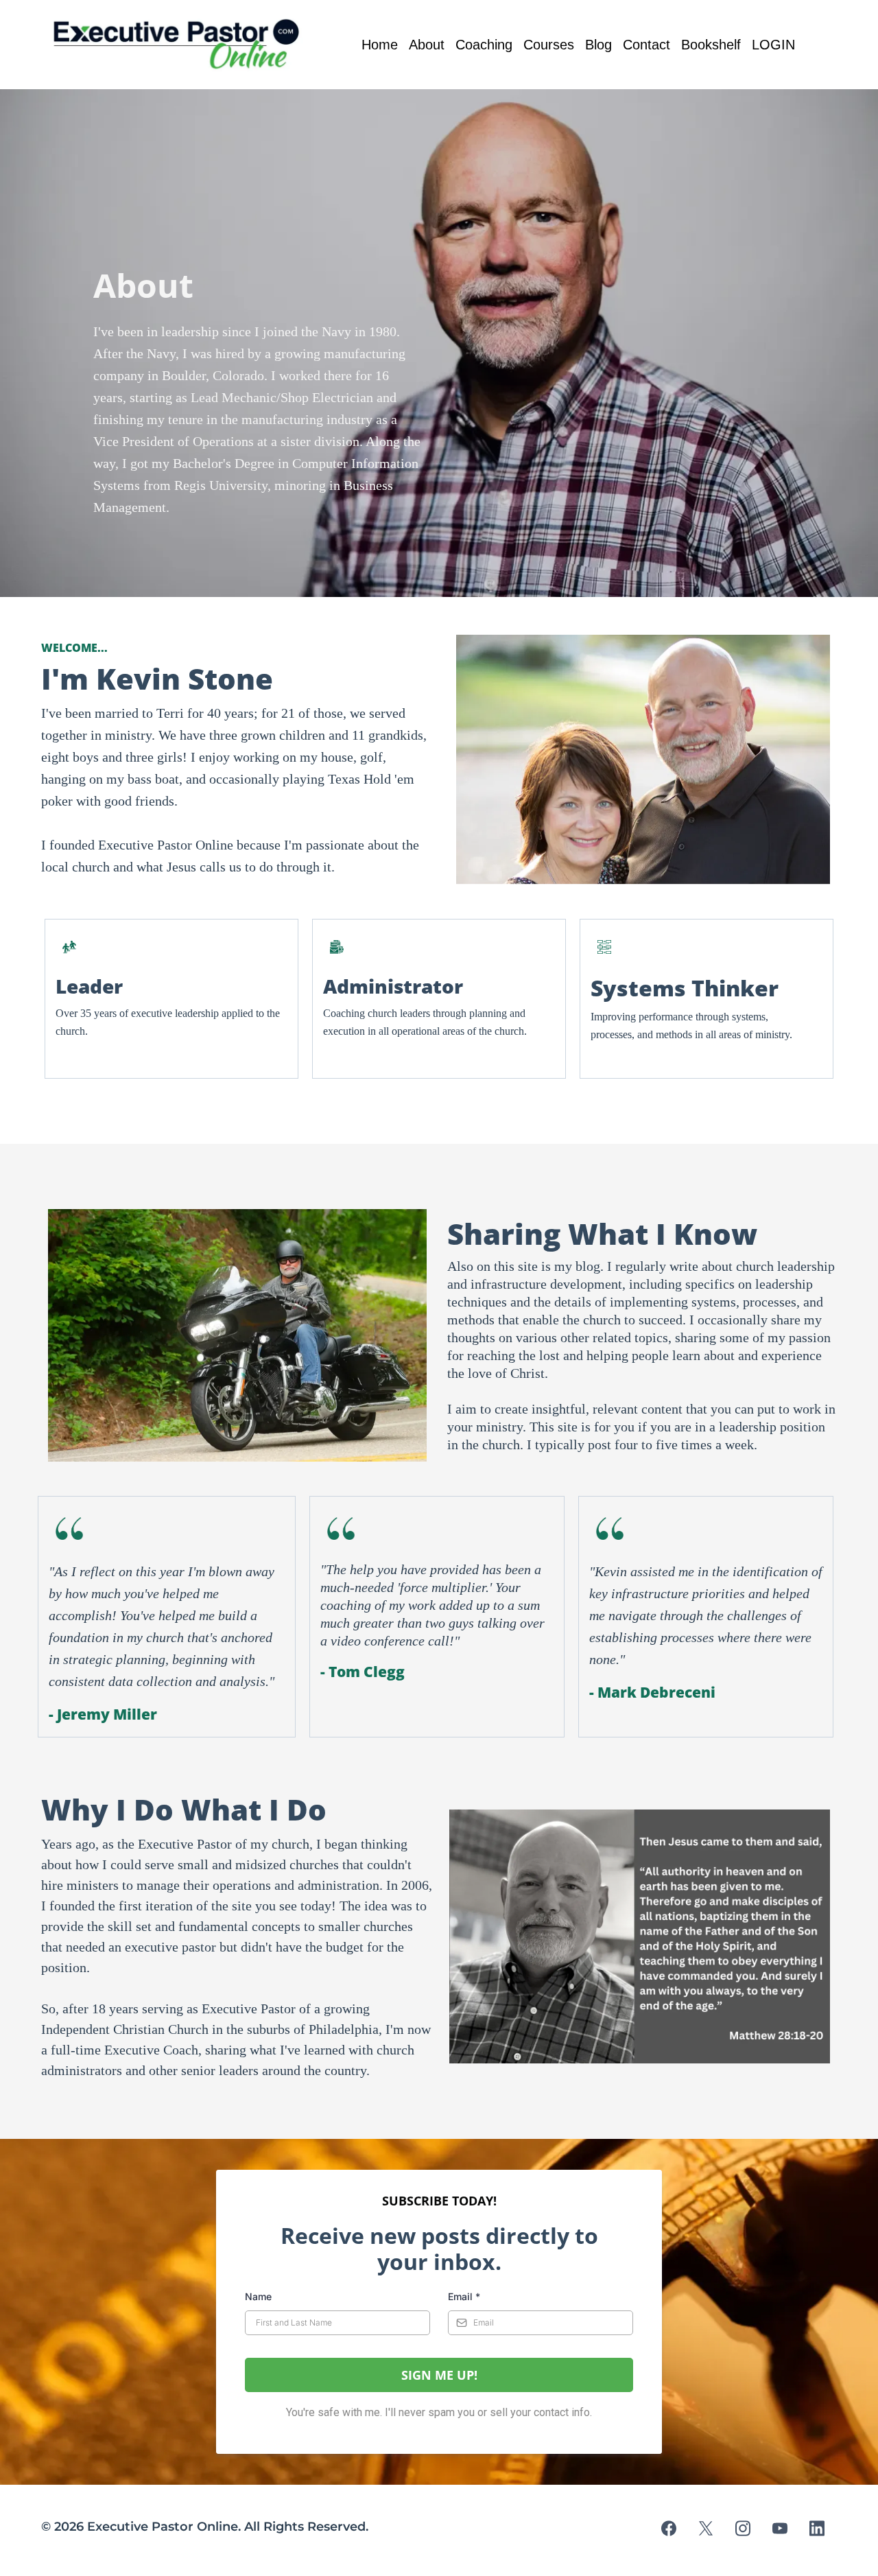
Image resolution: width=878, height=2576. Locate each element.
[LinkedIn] (817, 2528)
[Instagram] (743, 2528)
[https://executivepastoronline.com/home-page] (180, 45)
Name (258, 2296)
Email (464, 2296)
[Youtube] (780, 2528)
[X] (706, 2528)
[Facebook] (669, 2528)
